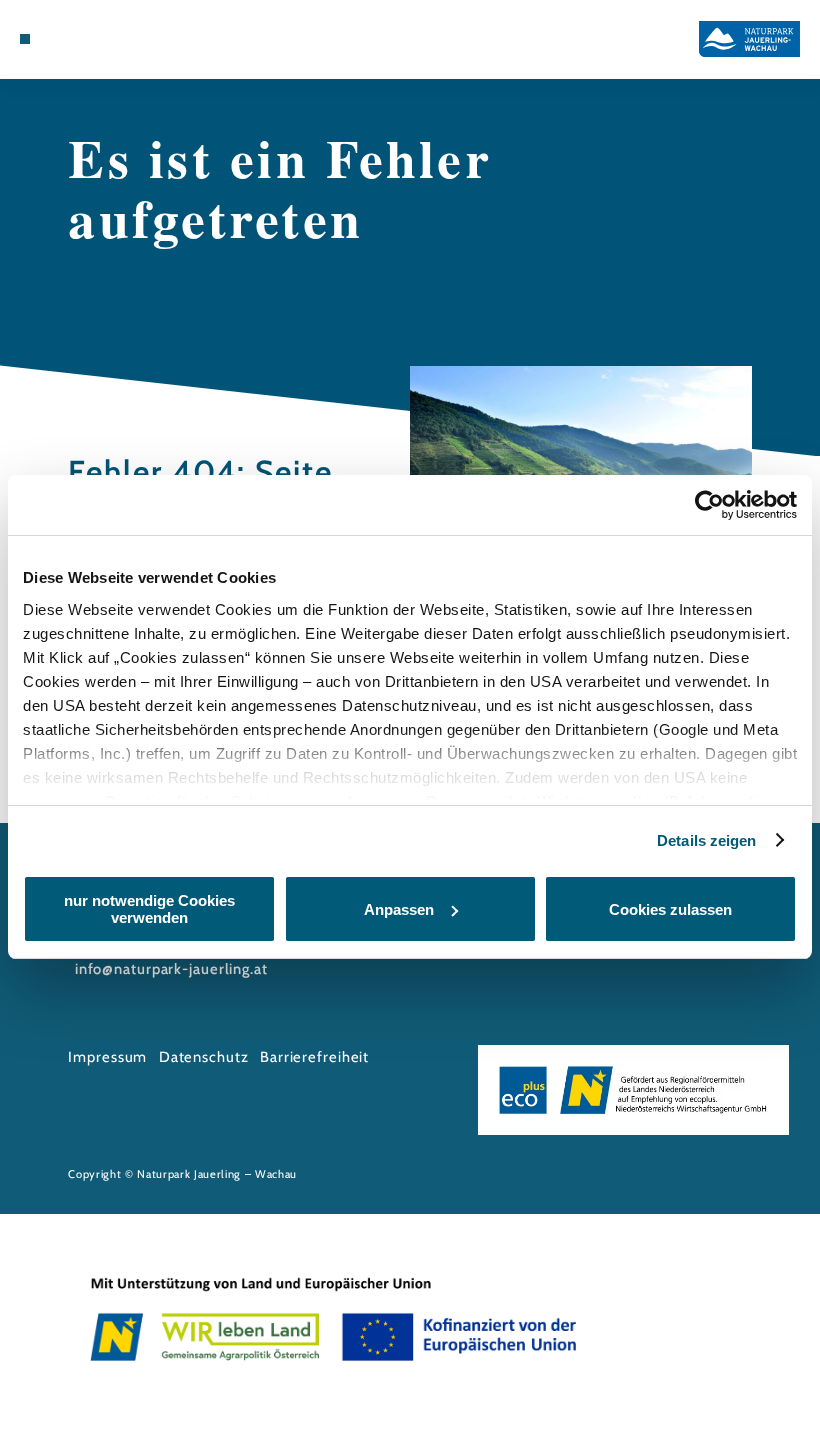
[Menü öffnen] (25, 39)
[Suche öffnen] (82, 39)
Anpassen (399, 909)
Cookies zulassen (670, 909)
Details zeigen (706, 840)
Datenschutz (204, 1057)
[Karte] (62, 39)
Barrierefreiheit (314, 1057)
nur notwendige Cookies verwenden (149, 909)
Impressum (107, 1057)
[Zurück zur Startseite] (749, 38)
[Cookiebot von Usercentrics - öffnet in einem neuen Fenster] (709, 505)
